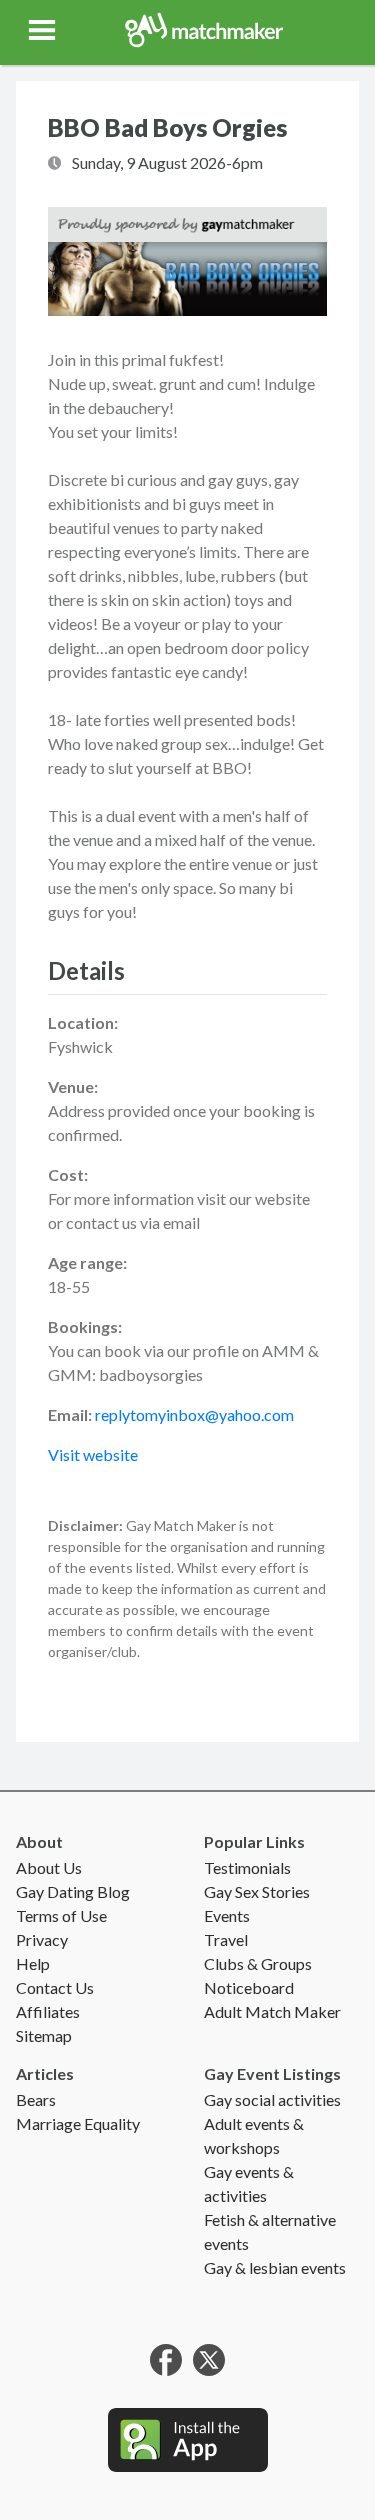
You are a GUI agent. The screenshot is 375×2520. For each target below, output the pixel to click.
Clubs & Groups (258, 1963)
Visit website (93, 1454)
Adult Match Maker (272, 2011)
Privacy (42, 1939)
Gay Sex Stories (257, 1891)
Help (33, 1963)
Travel (226, 1939)
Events (227, 1915)
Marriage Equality (78, 2123)
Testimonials (247, 1867)
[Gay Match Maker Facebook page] (166, 2357)
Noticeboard (249, 1987)
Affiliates (48, 2011)
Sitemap (44, 2035)
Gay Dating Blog (73, 1891)
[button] (44, 30)
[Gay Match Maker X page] (209, 2357)
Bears (36, 2099)
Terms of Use (61, 1915)
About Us (49, 1867)
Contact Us (55, 1987)
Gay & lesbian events (275, 2267)
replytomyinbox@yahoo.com (194, 1414)
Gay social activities (272, 2099)
